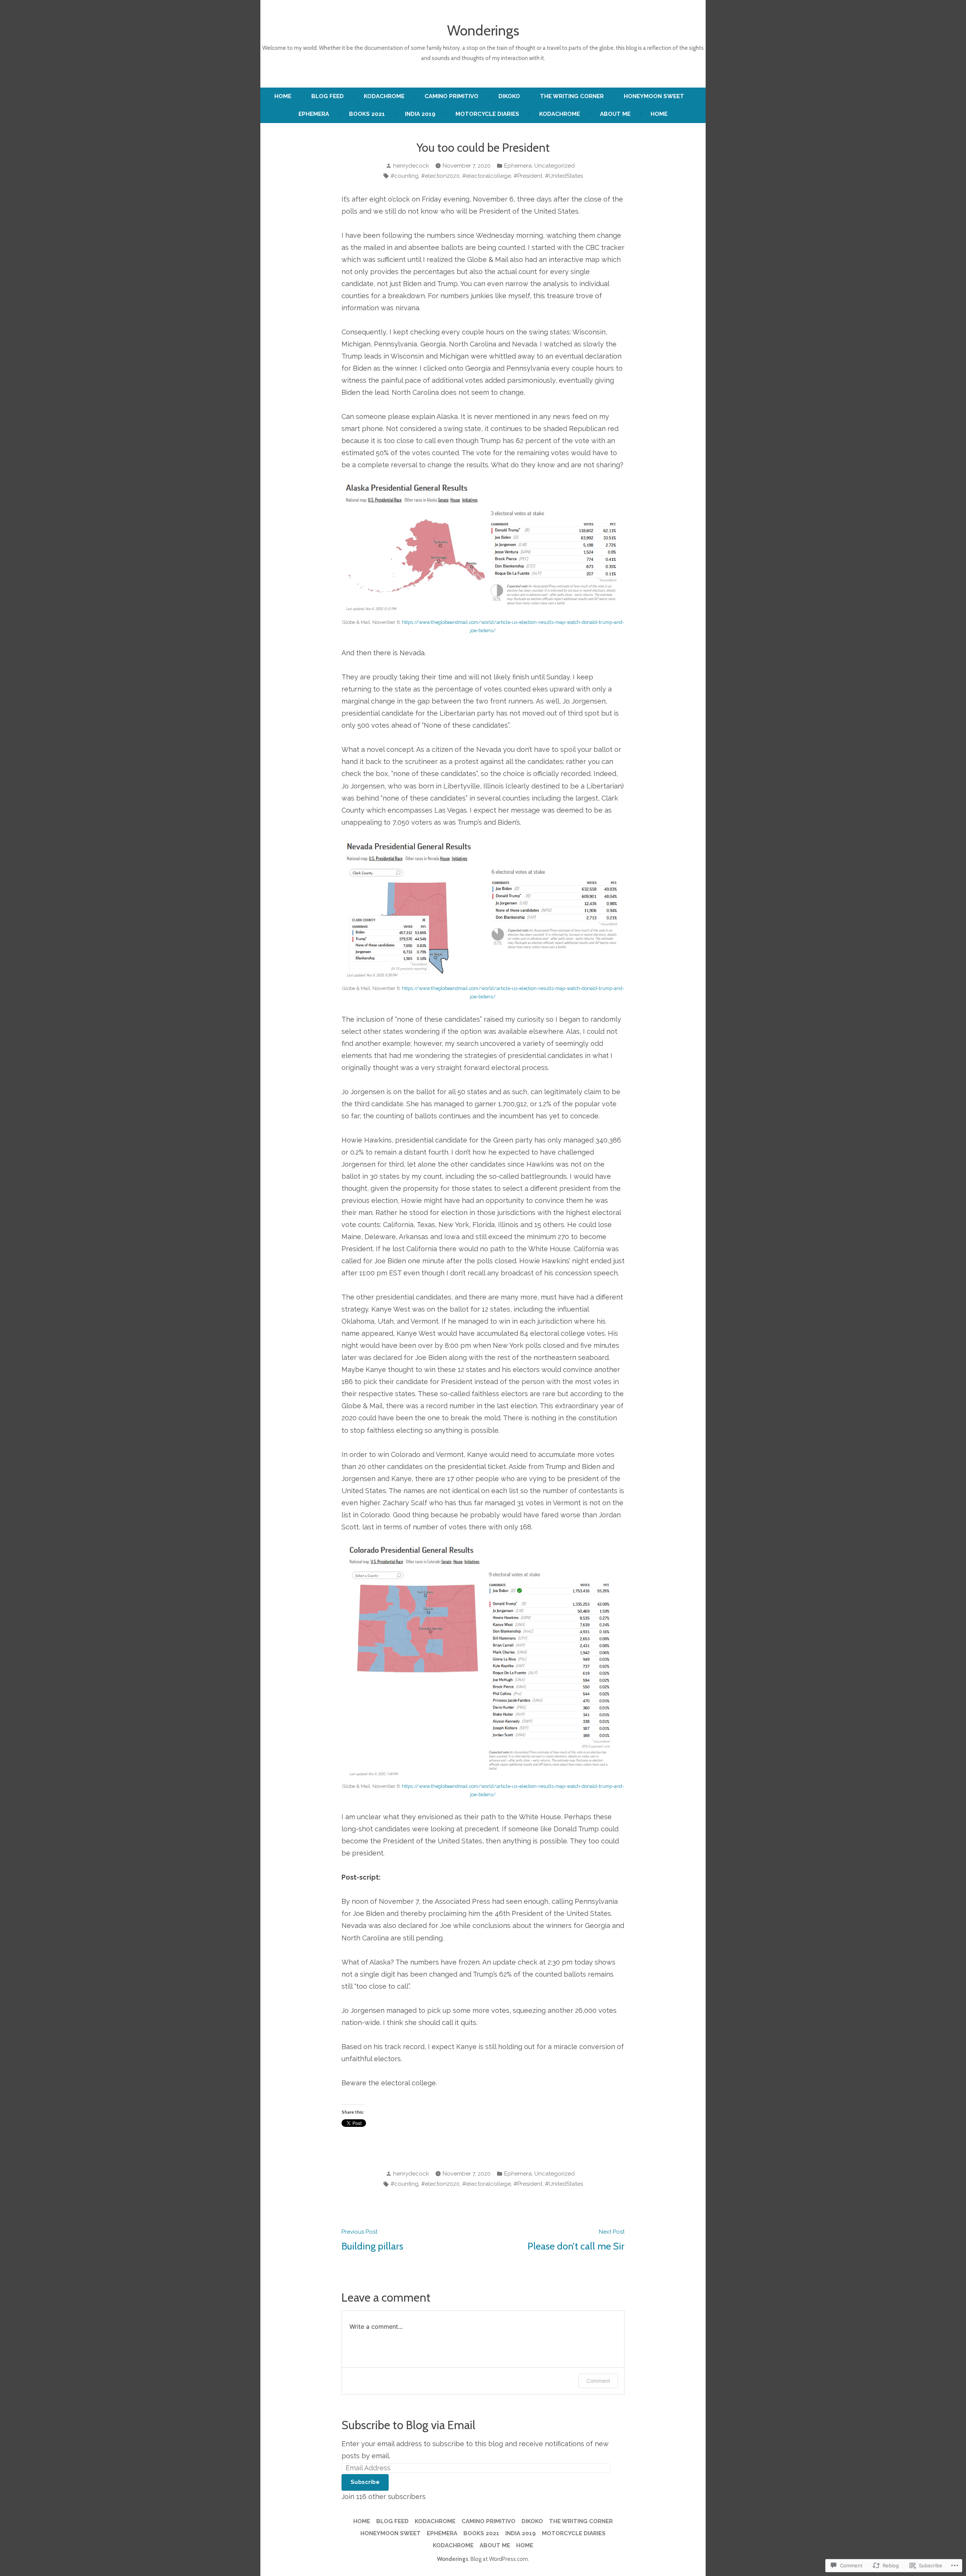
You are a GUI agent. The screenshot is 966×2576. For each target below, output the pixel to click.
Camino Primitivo (451, 96)
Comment (598, 2381)
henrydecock (411, 166)
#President (528, 176)
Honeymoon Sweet (654, 96)
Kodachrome (384, 96)
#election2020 (440, 176)
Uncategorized (555, 166)
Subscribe (365, 2482)
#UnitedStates (564, 176)
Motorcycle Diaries (487, 114)
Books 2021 (367, 114)
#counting (405, 176)
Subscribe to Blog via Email (408, 2425)
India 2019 (420, 114)
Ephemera (314, 114)
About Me (615, 114)
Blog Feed (328, 96)
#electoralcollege (487, 176)
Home (283, 96)
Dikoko (509, 96)
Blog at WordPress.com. (500, 2559)
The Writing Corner (572, 96)
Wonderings (483, 30)
